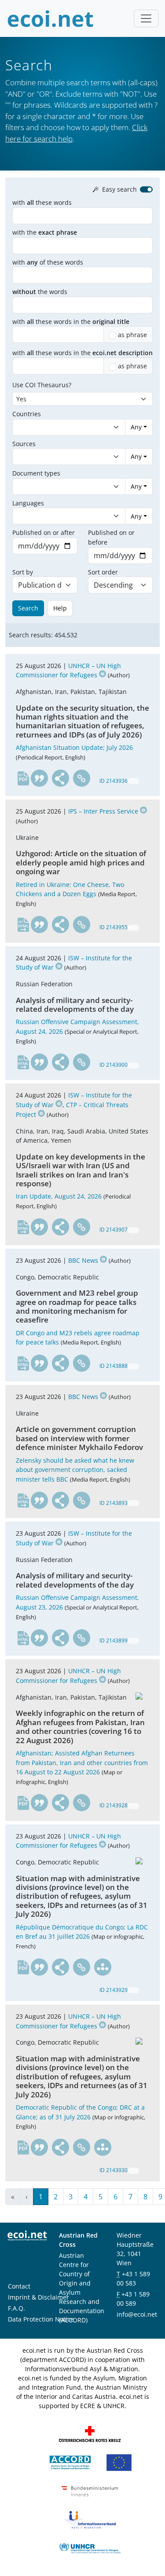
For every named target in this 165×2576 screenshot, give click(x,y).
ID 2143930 (114, 2170)
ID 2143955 (114, 927)
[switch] (146, 189)
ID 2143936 (114, 781)
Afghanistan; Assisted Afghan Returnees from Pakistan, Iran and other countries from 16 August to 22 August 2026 (82, 1762)
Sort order (103, 572)
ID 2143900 (114, 1065)
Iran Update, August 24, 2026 (59, 1196)
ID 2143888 (114, 1366)
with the (45, 232)
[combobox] (60, 427)
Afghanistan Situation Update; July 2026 (74, 747)
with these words (42, 202)
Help (60, 608)
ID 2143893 (114, 1503)
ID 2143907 (114, 1230)
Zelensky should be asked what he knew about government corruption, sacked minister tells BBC (75, 1470)
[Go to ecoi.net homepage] (51, 18)
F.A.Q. (16, 2308)
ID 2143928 (114, 1805)
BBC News (83, 1260)
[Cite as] (40, 778)
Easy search (119, 189)
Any (136, 427)
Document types (36, 473)
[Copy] (133, 781)
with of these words (48, 262)
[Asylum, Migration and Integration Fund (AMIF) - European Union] (119, 2462)
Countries (27, 414)
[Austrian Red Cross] (90, 2433)
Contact (19, 2286)
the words (40, 292)
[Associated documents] (103, 1967)
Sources (24, 444)
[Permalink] (82, 778)
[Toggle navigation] (146, 18)
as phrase (132, 335)
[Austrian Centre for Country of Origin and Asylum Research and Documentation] (70, 2462)
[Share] (61, 778)
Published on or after (44, 532)
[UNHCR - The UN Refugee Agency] (90, 2548)
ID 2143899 (114, 1640)
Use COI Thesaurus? (42, 385)
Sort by (23, 572)
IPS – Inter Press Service (103, 811)
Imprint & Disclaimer (38, 2297)
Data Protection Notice (41, 2319)
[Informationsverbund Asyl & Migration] (90, 2519)
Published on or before (111, 537)
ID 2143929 (114, 1990)
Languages (28, 503)
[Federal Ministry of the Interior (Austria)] (90, 2491)
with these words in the (71, 322)
